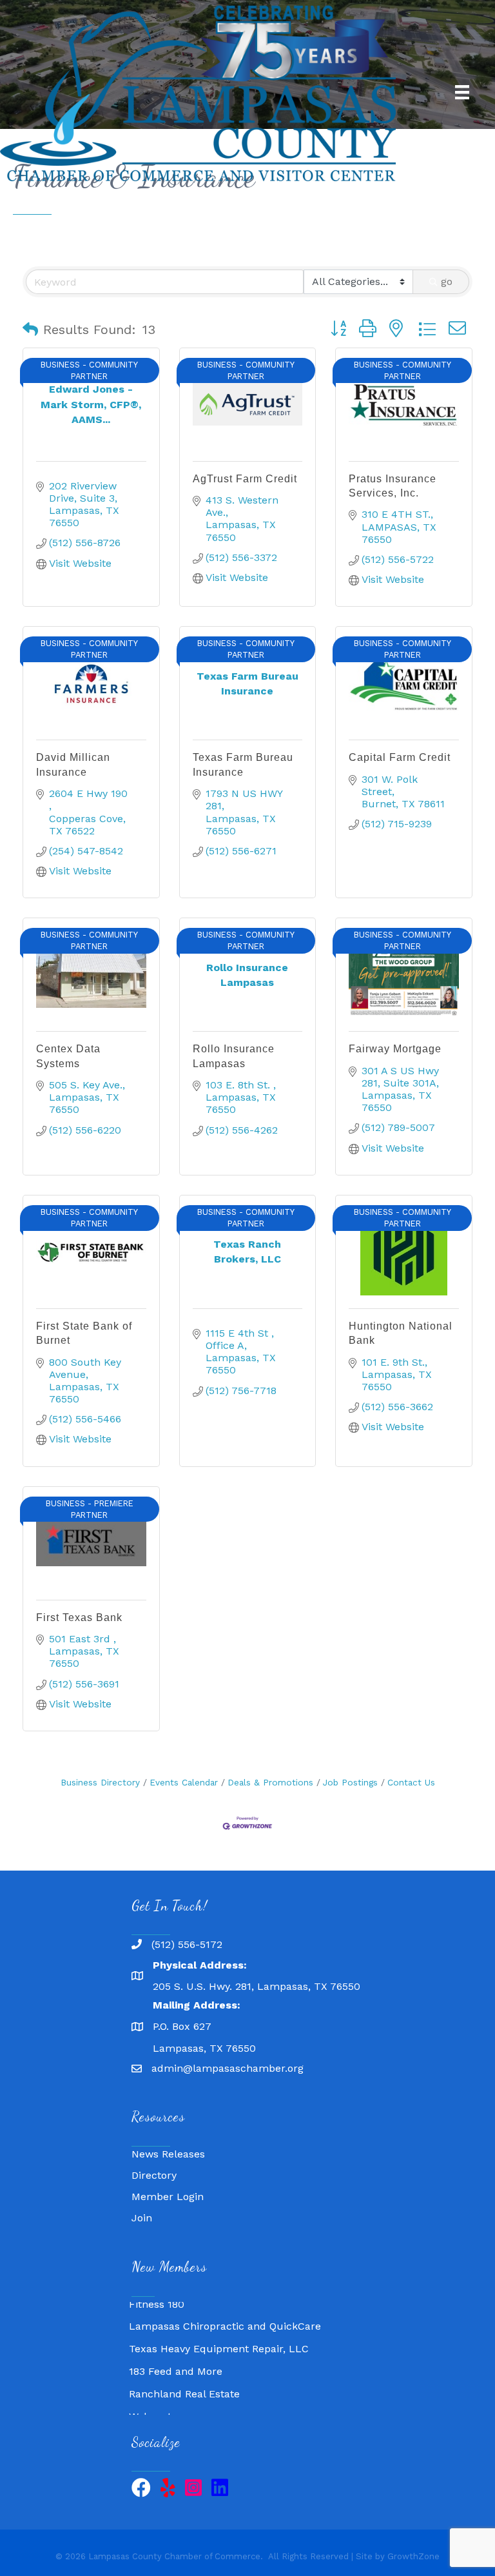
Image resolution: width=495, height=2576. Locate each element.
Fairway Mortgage (395, 1049)
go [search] (447, 281)
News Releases (168, 2154)
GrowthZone (413, 2556)
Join (142, 2218)
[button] (30, 329)
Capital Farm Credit (400, 757)
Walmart (150, 2404)
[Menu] (462, 92)
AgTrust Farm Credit (245, 479)
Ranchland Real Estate (184, 2381)
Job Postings (350, 1782)
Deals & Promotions (270, 1782)
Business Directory (100, 1782)
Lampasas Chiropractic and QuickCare (225, 2313)
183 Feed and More (176, 2358)
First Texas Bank (79, 1617)
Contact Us (411, 1782)
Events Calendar (184, 1782)
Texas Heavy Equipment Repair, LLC (219, 2336)
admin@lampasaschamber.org (228, 2068)
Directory (154, 2175)
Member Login (168, 2197)
